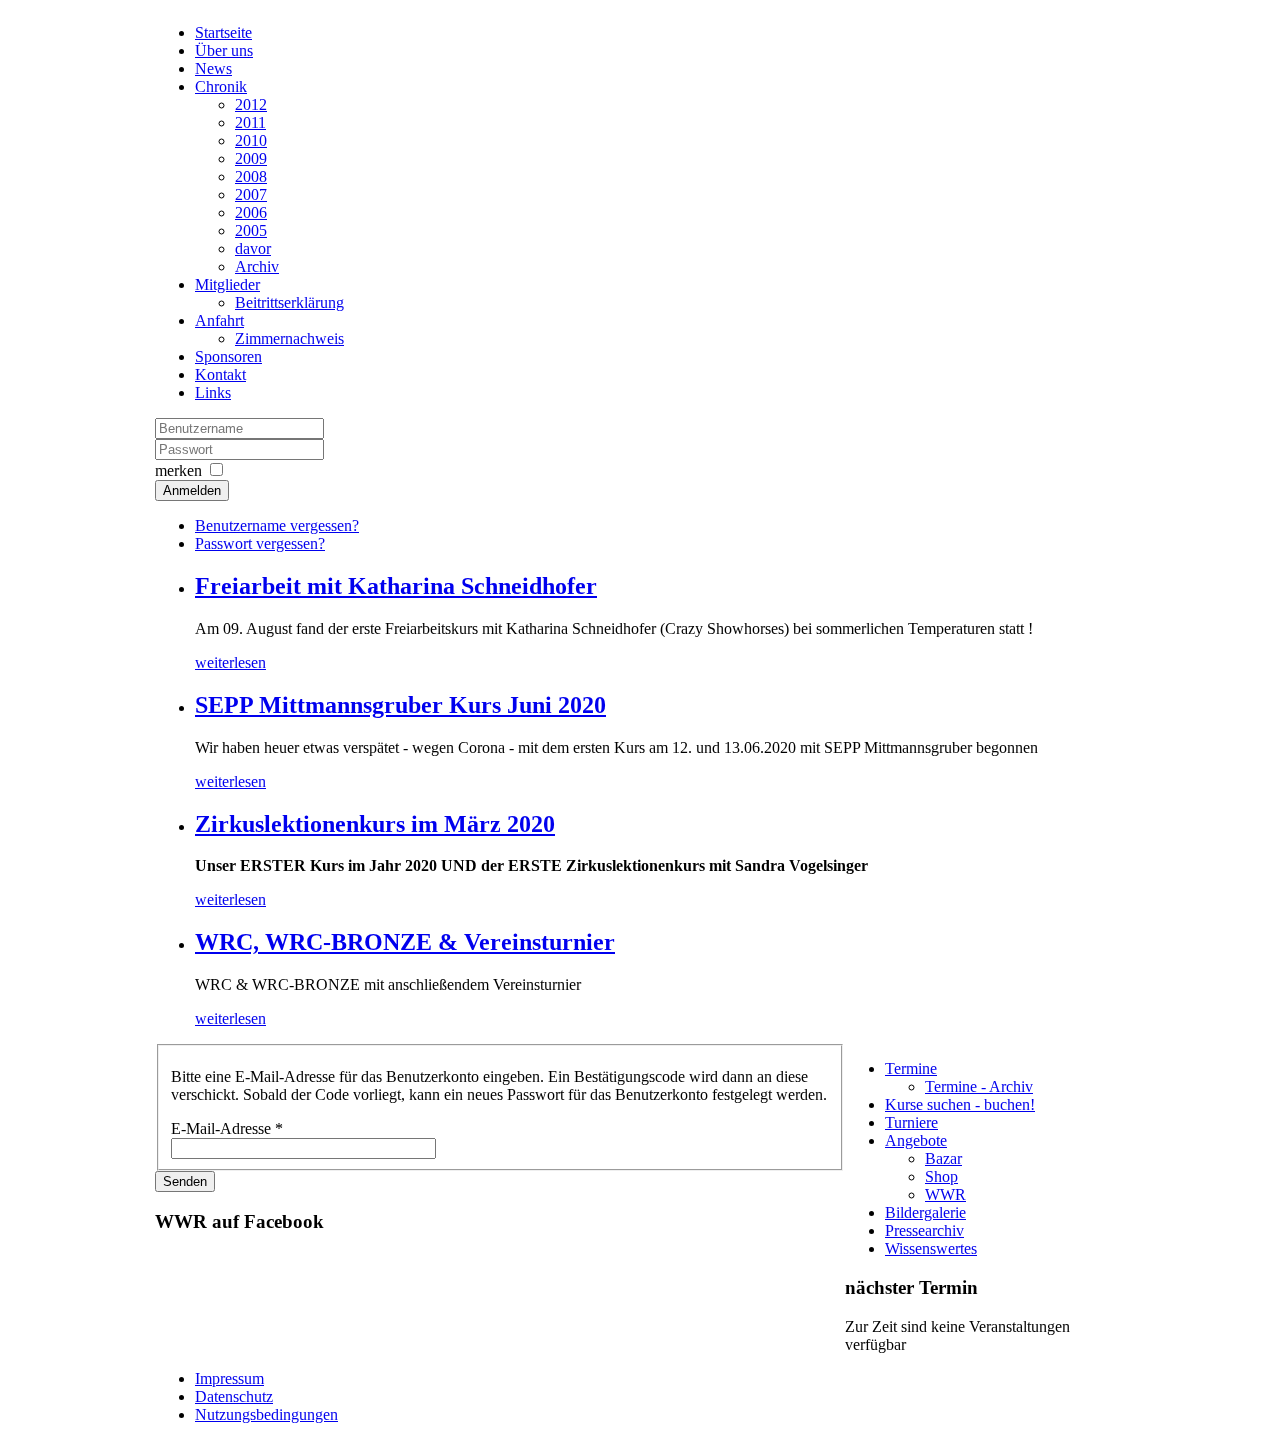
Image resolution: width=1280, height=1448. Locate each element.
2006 (251, 212)
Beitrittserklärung (289, 302)
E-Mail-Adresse (227, 1128)
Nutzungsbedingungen (266, 1414)
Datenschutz (234, 1396)
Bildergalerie (925, 1212)
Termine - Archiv (979, 1086)
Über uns (224, 50)
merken (178, 470)
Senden (185, 1181)
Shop (941, 1176)
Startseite (223, 32)
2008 (251, 176)
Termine (911, 1068)
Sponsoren (228, 356)
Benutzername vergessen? (277, 525)
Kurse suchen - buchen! (960, 1104)
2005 (251, 230)
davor (253, 248)
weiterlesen (230, 662)
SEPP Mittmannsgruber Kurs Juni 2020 (400, 705)
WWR (945, 1194)
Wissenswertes (931, 1248)
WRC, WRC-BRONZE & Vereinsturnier (405, 942)
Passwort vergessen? (260, 543)
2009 (251, 158)
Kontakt (220, 374)
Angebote (916, 1140)
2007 (251, 194)
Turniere (911, 1122)
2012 (251, 104)
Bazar (943, 1158)
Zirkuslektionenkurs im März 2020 (375, 824)
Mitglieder (227, 284)
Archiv (257, 266)
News (213, 68)
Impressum (229, 1378)
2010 (251, 140)
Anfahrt (219, 320)
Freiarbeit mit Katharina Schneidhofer (396, 586)
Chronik (221, 86)
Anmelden (192, 490)
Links (213, 392)
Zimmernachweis (289, 338)
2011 (250, 122)
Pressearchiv (924, 1230)
